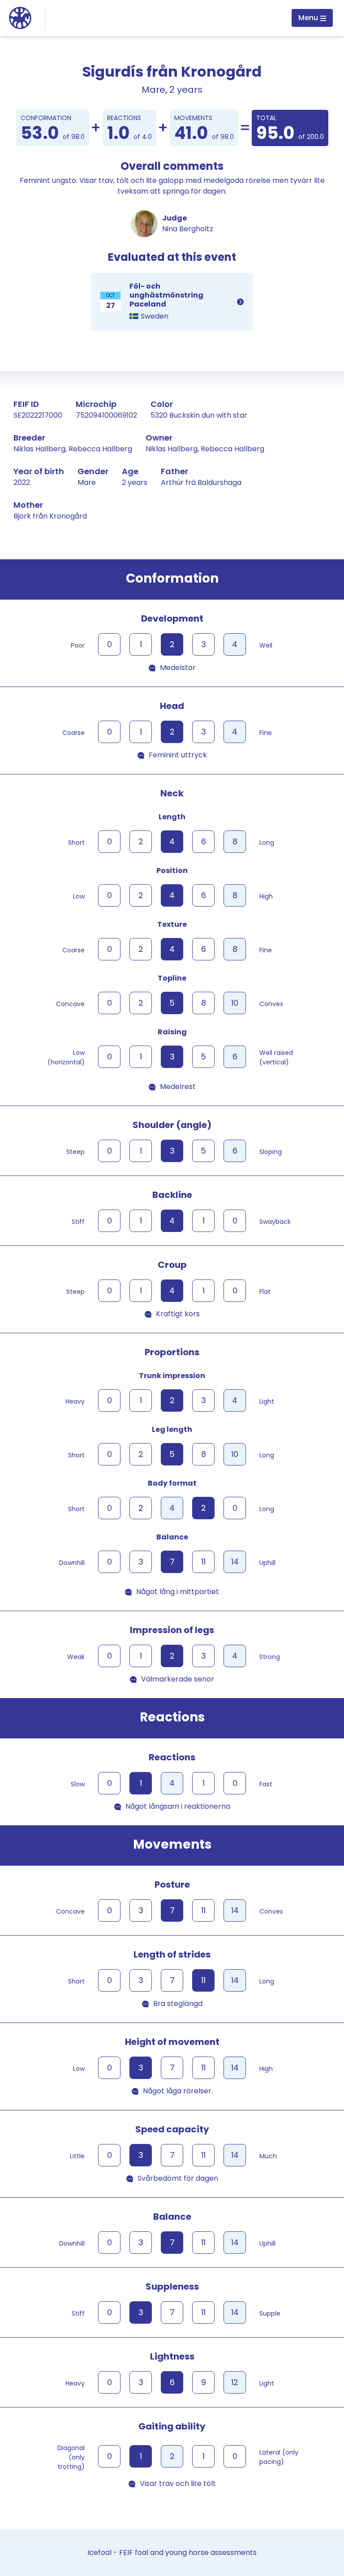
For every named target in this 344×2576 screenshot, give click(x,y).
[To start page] (20, 17)
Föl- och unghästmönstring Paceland (172, 302)
